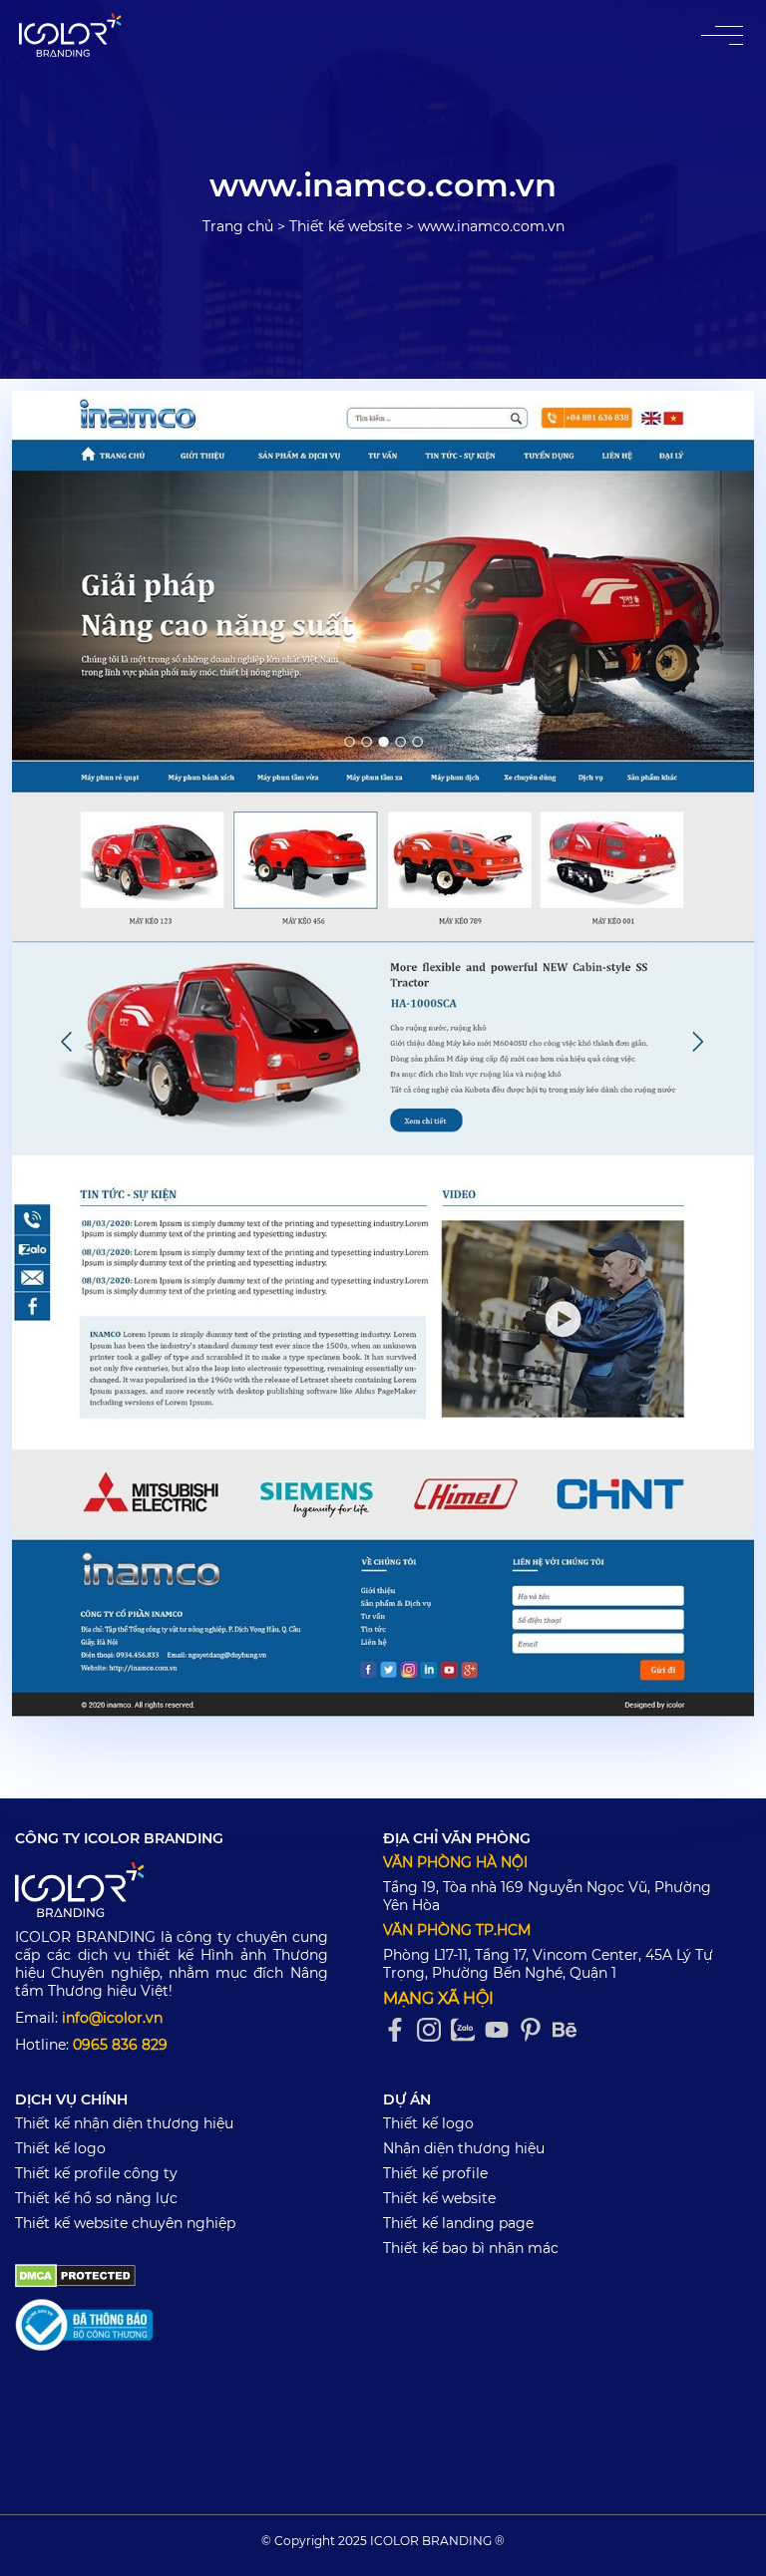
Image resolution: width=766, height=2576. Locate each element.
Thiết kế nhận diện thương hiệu (124, 2123)
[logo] (172, 1893)
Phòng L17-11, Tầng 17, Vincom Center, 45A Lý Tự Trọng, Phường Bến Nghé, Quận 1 (548, 1964)
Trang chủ (238, 226)
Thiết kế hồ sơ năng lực (96, 2198)
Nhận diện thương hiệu (464, 2148)
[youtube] (502, 2030)
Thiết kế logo (60, 2148)
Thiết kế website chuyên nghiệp (125, 2223)
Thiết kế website (346, 226)
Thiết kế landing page (458, 2223)
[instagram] (434, 2030)
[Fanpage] (400, 2030)
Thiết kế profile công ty (96, 2173)
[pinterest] (536, 2030)
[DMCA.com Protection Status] (75, 2274)
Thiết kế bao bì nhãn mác (471, 2248)
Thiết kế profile (435, 2173)
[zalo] (468, 2030)
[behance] (570, 2030)
